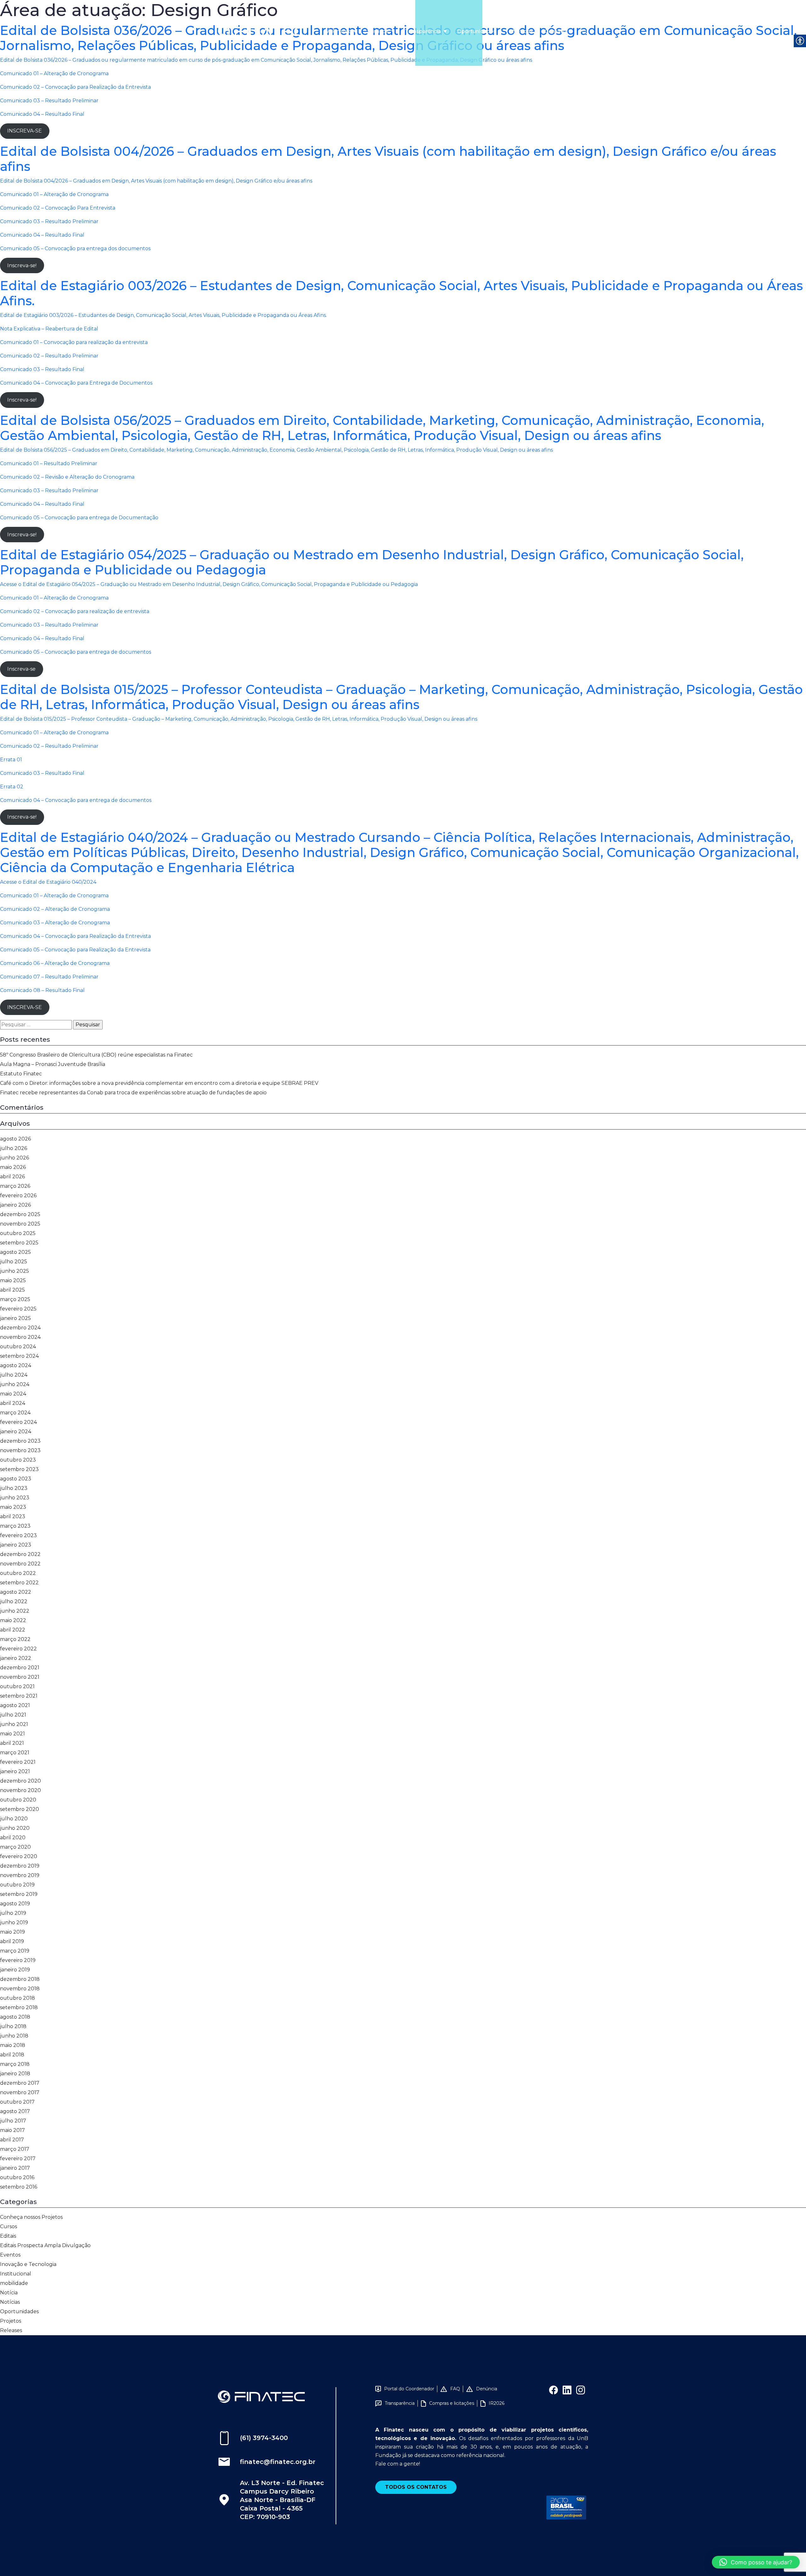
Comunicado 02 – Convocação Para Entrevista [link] (58, 208)
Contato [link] (555, 31)
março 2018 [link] (15, 2064)
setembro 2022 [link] (19, 1583)
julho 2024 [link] (14, 1375)
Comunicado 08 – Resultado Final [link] (42, 990)
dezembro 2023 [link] (20, 1441)
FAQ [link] (455, 2389)
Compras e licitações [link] (452, 2403)
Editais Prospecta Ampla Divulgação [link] (45, 2245)
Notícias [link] (523, 31)
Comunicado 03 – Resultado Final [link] (42, 369)
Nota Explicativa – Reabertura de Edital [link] (49, 329)
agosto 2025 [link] (15, 1252)
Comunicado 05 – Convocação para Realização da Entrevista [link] (75, 950)
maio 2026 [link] (13, 1167)
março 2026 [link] (15, 1186)
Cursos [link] (9, 2227)
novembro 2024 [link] (20, 1337)
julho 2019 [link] (13, 1913)
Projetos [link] (11, 2321)
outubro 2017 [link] (17, 2102)
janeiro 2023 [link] (16, 1545)
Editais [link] (8, 2236)
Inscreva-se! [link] (22, 265)
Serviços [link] (378, 31)
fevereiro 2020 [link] (19, 1856)
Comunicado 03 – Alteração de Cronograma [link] (55, 923)
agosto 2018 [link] (15, 2017)
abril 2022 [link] (13, 1630)
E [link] (2, 719)
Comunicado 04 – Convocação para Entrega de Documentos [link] (76, 383)
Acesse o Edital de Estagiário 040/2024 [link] (48, 882)
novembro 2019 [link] (20, 1875)
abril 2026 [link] (12, 1177)
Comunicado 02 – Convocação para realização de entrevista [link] (75, 611)
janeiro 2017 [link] (15, 2168)
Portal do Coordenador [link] (409, 2389)
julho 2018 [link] (13, 2026)
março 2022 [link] (15, 1639)
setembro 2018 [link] (19, 2007)
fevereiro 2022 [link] (18, 1649)
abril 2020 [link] (13, 1838)
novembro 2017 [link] (20, 2092)
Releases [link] (11, 2330)
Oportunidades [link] (477, 31)
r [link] (97, 356)
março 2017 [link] (15, 2149)
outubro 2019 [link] (17, 1885)
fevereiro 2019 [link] (18, 1960)
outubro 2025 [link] (18, 1233)
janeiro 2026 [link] (15, 1205)
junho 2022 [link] (15, 1611)
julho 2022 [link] (14, 1601)
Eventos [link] (10, 2255)
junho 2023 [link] (15, 1498)
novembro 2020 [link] (20, 1790)
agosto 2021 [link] (15, 1705)
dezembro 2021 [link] (20, 1668)
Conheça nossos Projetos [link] (31, 2217)
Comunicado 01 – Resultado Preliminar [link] (49, 463)
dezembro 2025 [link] (20, 1214)
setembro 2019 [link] (19, 1894)
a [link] (95, 356)
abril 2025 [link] (12, 1290)
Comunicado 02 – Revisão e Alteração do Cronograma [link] (67, 477)
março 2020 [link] (15, 1847)
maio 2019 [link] (12, 1932)
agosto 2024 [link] (16, 1365)
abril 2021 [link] (12, 1743)
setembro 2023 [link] (19, 1469)
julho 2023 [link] (14, 1488)
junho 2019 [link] (14, 1922)
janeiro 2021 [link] (15, 1771)
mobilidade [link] (14, 2283)
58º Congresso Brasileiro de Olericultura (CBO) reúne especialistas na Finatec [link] (96, 1055)
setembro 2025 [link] (19, 1243)
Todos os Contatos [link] (416, 2487)
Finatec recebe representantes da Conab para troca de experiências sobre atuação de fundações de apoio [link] (133, 1093)
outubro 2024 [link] (18, 1347)
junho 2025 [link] (14, 1271)
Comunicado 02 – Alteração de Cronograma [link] (55, 909)
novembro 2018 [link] (20, 1989)
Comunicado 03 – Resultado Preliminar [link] (49, 101)
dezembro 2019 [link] (20, 1866)
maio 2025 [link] (13, 1280)
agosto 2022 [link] (16, 1592)
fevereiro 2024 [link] (18, 1422)
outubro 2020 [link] (18, 1800)
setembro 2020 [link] (20, 1809)
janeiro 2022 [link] (16, 1658)
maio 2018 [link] (13, 2045)
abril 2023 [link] (13, 1516)
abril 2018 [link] (12, 2055)
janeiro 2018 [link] (15, 2074)
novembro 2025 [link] (20, 1224)
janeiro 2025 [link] (15, 1318)
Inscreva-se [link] (21, 669)
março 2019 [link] (15, 1951)
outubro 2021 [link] (17, 1686)
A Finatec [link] (339, 31)
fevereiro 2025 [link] (18, 1309)
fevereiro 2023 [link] (18, 1535)
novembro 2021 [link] (20, 1677)
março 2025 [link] (15, 1299)
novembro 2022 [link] (20, 1564)
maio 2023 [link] (13, 1507)
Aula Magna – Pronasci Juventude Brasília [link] (53, 1064)
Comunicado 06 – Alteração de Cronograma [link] (55, 963)
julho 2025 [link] (14, 1262)
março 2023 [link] (15, 1526)
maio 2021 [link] (12, 1734)
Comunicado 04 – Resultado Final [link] (42, 114)
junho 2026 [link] (14, 1158)
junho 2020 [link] (15, 1828)
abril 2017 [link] (12, 2140)
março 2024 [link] (15, 1413)
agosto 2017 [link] (15, 2111)
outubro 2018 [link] (17, 1998)
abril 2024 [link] (13, 1403)
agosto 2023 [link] (16, 1479)
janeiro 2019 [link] (15, 1970)
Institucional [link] (16, 2274)
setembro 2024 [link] (19, 1356)
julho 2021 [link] (13, 1715)
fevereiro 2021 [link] (18, 1762)
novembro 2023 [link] (20, 1450)
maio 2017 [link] (12, 2130)
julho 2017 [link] (13, 2121)
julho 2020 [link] (14, 1819)
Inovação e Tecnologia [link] (28, 2264)
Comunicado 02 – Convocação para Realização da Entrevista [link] (75, 87)
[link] (261, 31)
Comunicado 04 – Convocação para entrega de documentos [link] (76, 800)
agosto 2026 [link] (15, 1139)
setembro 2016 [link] (19, 2187)
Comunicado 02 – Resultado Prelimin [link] (47, 356)
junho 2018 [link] (14, 2036)
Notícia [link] (9, 2293)
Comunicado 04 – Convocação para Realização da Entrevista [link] (75, 936)
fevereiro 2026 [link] (18, 1195)
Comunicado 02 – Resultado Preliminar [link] (49, 746)
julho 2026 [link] (14, 1148)
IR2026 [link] (497, 2403)
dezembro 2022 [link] (20, 1554)
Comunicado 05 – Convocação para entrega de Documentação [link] (79, 518)
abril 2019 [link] (12, 1941)
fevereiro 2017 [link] (18, 2159)
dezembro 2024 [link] (20, 1328)
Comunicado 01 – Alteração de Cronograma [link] (54, 73)
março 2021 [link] (15, 1753)
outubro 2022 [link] (18, 1573)
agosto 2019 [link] (15, 1904)
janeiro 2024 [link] (16, 1432)
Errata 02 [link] (12, 787)
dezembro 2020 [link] (20, 1781)
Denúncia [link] (487, 2389)
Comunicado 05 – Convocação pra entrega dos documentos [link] (75, 248)
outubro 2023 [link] (18, 1460)
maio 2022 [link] (13, 1620)
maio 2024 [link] (13, 1394)
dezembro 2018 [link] (20, 1979)
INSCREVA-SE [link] (25, 131)
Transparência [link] (423, 31)
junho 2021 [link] (14, 1724)
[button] (756, 2562)
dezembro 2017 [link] (20, 2083)
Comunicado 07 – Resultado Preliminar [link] (49, 977)
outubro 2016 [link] (17, 2177)
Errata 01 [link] (11, 760)
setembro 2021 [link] (19, 1696)
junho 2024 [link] (15, 1384)
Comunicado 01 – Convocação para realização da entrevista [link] (74, 342)
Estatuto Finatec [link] (21, 1074)
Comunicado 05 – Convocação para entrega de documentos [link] (76, 652)
